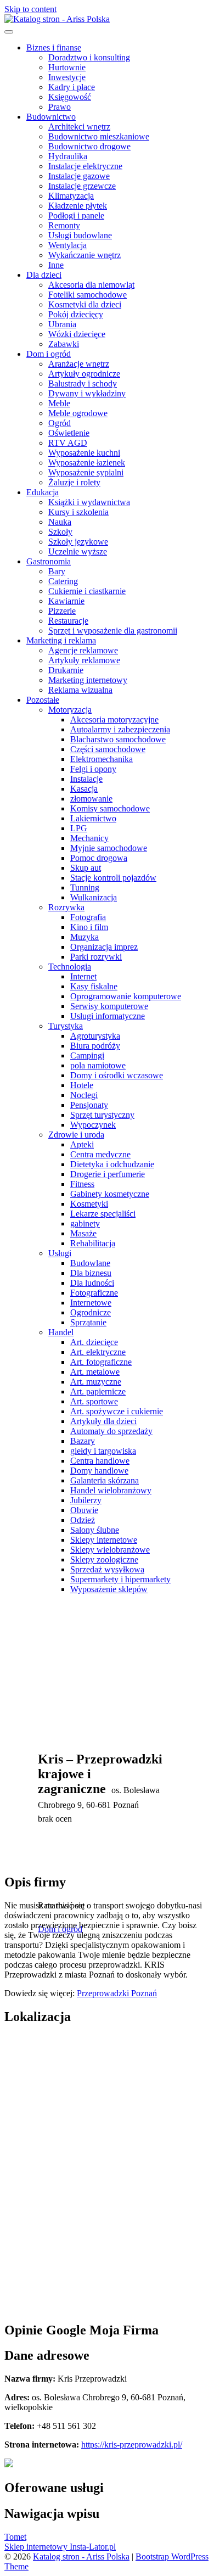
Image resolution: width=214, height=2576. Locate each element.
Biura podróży (95, 1046)
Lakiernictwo (93, 818)
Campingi (87, 1055)
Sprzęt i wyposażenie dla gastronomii (113, 631)
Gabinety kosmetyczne (110, 1194)
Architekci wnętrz (79, 127)
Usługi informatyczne (108, 1016)
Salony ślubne (95, 1530)
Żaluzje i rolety (74, 482)
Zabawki (64, 344)
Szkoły (60, 532)
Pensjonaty (89, 1105)
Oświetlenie (69, 433)
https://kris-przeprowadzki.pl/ (132, 2445)
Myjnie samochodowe (109, 848)
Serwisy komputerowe (109, 1006)
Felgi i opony (93, 769)
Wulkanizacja (94, 897)
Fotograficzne (94, 1293)
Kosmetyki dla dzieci (85, 304)
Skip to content (30, 9)
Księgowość (70, 97)
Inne (56, 265)
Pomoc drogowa (99, 858)
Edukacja (43, 492)
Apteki (82, 1144)
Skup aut (86, 868)
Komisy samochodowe (110, 808)
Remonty (64, 225)
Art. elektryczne (98, 1352)
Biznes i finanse (54, 47)
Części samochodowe (108, 749)
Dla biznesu (91, 1273)
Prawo (60, 107)
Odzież (83, 1520)
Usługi (60, 1253)
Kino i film (89, 927)
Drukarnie (66, 670)
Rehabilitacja (93, 1243)
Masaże (83, 1233)
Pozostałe (43, 700)
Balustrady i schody (83, 383)
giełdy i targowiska (103, 1451)
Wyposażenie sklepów (109, 1589)
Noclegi (84, 1095)
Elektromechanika (102, 759)
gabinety (85, 1223)
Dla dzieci (44, 275)
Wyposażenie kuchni (84, 453)
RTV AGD (68, 443)
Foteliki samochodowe (88, 295)
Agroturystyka (95, 1036)
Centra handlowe (100, 1461)
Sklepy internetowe (104, 1540)
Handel (61, 1332)
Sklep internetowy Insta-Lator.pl (60, 2547)
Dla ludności (92, 1283)
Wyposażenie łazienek (87, 463)
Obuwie (84, 1510)
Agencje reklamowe (83, 650)
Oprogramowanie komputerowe (126, 996)
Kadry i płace (72, 87)
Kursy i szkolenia (78, 512)
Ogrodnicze (91, 1312)
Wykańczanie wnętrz (85, 255)
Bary (57, 571)
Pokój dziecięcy (76, 314)
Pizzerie (62, 611)
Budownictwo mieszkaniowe (99, 136)
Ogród (60, 423)
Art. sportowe (94, 1401)
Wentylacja (67, 245)
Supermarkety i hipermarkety (120, 1579)
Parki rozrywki (96, 957)
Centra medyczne (100, 1154)
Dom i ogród (49, 354)
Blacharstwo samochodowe (118, 739)
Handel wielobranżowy (111, 1490)
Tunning (85, 887)
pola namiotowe (98, 1065)
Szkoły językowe (78, 542)
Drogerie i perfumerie (108, 1174)
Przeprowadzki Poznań (117, 1993)
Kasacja (84, 789)
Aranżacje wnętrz (79, 364)
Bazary (83, 1441)
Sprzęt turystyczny (102, 1115)
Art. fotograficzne (101, 1362)
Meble (59, 403)
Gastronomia (49, 561)
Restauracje (68, 621)
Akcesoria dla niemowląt (91, 285)
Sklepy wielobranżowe (110, 1550)
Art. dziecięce (94, 1342)
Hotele (82, 1085)
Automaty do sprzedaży (111, 1431)
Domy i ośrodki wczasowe (117, 1075)
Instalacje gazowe (79, 176)
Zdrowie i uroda (76, 1135)
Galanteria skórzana (105, 1480)
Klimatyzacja (71, 196)
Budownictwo (51, 117)
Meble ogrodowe (78, 413)
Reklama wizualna (80, 690)
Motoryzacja (70, 710)
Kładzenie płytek (78, 206)
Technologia (70, 967)
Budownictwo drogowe (89, 146)
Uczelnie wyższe (78, 551)
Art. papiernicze (98, 1391)
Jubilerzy (86, 1500)
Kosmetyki (89, 1204)
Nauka (60, 522)
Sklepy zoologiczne (104, 1559)
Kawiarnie (66, 601)
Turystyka (66, 1026)
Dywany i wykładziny (87, 393)
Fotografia (88, 917)
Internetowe (91, 1303)
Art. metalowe (95, 1372)
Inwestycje (67, 77)
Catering (63, 581)
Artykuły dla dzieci (103, 1421)
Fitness (82, 1184)
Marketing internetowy (88, 680)
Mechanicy (89, 838)
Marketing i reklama (61, 640)
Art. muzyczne (96, 1382)
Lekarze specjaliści (103, 1214)
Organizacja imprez (104, 947)
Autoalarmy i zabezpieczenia (120, 729)
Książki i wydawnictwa (89, 502)
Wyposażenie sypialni (86, 472)
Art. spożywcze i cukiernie (117, 1411)
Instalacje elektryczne (85, 166)
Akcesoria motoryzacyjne (114, 719)
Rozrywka (66, 907)
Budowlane (90, 1263)
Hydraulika (68, 156)
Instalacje (86, 779)
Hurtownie (67, 67)
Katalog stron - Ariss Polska (81, 2557)
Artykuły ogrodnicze (84, 374)
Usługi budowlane (80, 235)
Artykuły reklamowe (84, 660)
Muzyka (85, 937)
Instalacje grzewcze (82, 186)
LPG (79, 828)
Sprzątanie (88, 1322)
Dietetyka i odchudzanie (112, 1164)
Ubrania (62, 324)
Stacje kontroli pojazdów (113, 878)
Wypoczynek (93, 1125)
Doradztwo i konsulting (89, 57)
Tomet (15, 2537)
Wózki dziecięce (77, 334)
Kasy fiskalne (94, 986)
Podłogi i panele (76, 215)
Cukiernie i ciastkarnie (87, 591)
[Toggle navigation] (9, 32)
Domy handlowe (99, 1471)
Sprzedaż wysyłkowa (107, 1569)
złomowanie (91, 799)
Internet (83, 976)
